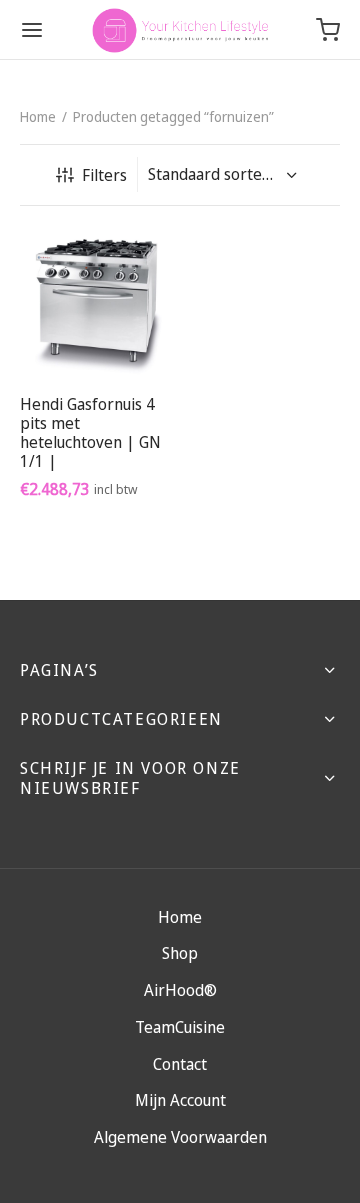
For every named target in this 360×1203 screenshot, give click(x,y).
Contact (180, 1064)
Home (38, 116)
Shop (180, 953)
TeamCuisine (180, 1027)
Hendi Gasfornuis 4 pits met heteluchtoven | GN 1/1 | (90, 432)
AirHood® (180, 990)
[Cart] (328, 30)
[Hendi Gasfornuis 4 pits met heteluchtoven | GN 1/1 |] (96, 302)
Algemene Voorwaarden (180, 1137)
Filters (104, 175)
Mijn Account (180, 1100)
